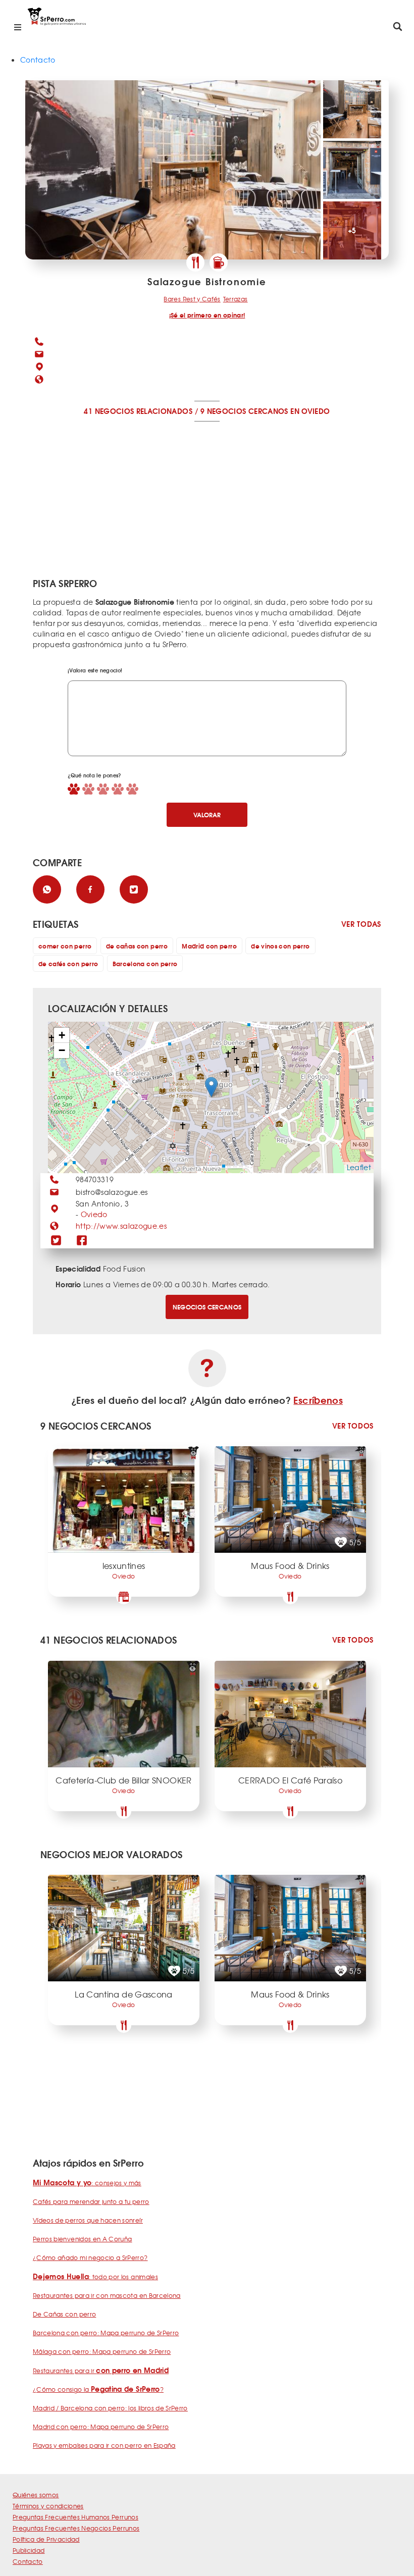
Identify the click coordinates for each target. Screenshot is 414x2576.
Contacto (38, 60)
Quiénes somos (36, 2495)
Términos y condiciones (48, 2506)
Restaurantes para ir (101, 2371)
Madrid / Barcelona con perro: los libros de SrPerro (110, 2408)
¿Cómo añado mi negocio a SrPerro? (90, 2257)
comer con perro (65, 946)
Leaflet (359, 1167)
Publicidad (29, 2550)
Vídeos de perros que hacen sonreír (88, 2220)
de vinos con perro (280, 946)
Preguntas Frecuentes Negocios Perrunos (76, 2528)
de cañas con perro (137, 946)
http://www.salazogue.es (121, 1226)
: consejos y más (87, 2183)
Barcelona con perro (145, 963)
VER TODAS (361, 924)
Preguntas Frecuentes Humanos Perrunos (75, 2517)
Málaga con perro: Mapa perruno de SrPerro (102, 2351)
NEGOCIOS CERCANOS (207, 1307)
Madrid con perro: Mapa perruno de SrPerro (101, 2427)
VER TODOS (353, 1426)
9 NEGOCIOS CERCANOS (244, 411)
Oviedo (94, 1214)
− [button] (62, 1050)
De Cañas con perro (64, 2314)
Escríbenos (318, 1400)
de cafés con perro (68, 963)
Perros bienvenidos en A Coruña (83, 2239)
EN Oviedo (310, 411)
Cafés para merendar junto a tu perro (91, 2201)
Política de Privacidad (46, 2539)
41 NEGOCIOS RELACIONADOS (138, 411)
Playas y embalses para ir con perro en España (104, 2445)
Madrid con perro (209, 946)
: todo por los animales (95, 2277)
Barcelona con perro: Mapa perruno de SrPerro (106, 2333)
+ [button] (62, 1035)
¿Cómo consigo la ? (98, 2389)
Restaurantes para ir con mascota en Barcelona (107, 2295)
